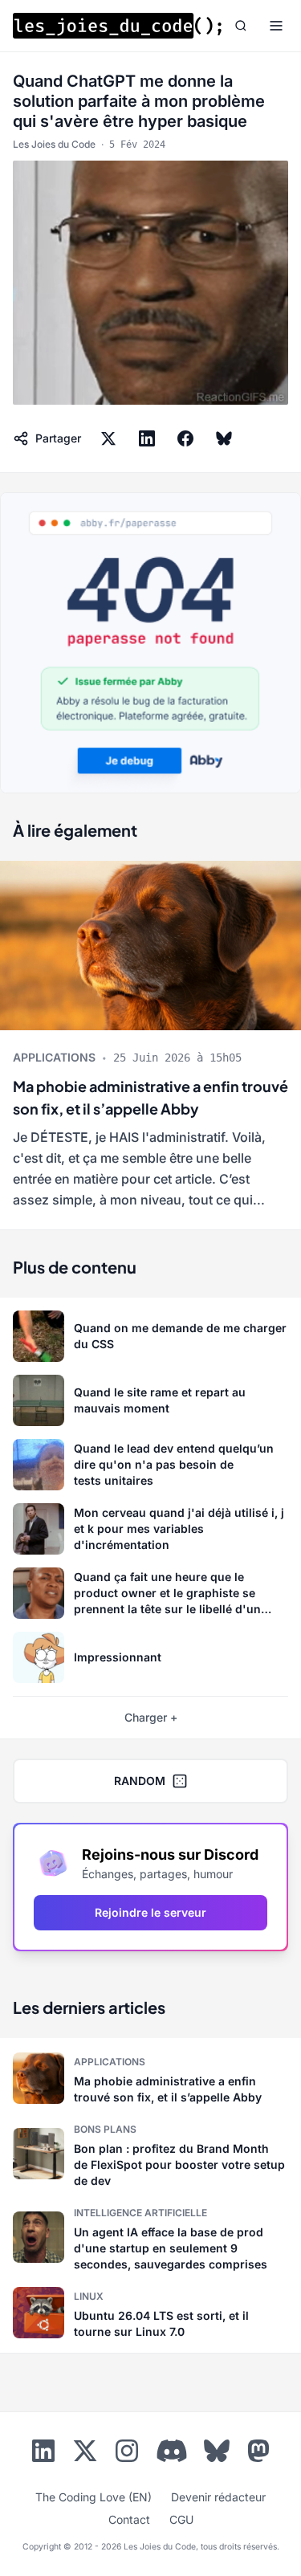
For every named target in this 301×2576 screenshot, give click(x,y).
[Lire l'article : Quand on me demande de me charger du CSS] (150, 1336)
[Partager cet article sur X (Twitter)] (108, 438)
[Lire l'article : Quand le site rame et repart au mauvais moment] (150, 1400)
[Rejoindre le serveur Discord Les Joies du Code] (172, 2451)
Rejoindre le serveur (150, 1912)
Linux (89, 2296)
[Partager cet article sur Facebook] (185, 438)
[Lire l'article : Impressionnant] (150, 1657)
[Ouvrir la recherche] (241, 26)
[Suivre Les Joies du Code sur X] (85, 2454)
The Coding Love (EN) (94, 2497)
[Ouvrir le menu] (276, 26)
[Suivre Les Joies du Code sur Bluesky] (217, 2454)
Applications (54, 1057)
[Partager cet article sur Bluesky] (224, 438)
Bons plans (105, 2129)
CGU (181, 2519)
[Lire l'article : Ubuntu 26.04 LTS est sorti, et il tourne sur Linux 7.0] (150, 2313)
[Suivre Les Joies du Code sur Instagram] (127, 2454)
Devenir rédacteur (218, 2497)
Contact (129, 2519)
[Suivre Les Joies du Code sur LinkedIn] (43, 2454)
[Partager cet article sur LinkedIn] (147, 438)
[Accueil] (117, 26)
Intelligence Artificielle (140, 2213)
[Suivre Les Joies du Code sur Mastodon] (258, 2454)
